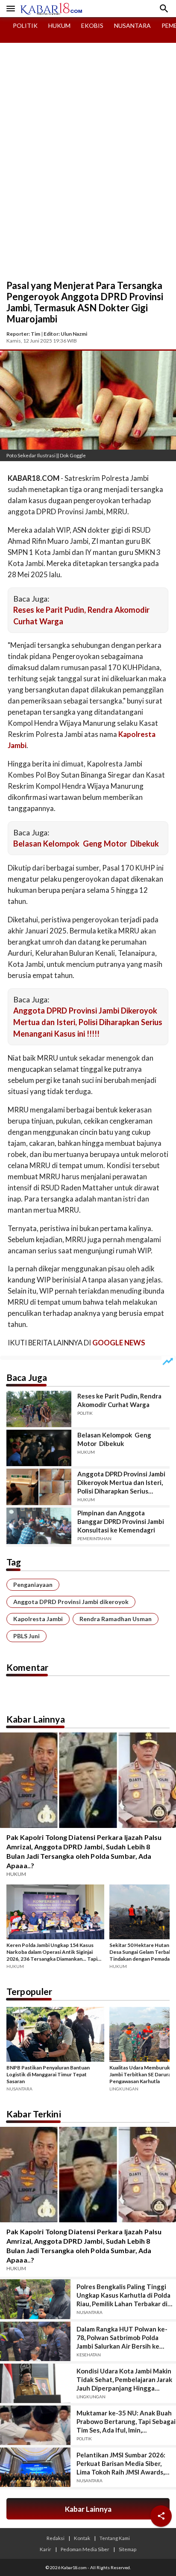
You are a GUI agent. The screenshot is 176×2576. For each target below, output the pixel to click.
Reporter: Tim (23, 334)
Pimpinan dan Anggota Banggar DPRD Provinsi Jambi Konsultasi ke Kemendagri (121, 1521)
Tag (14, 1562)
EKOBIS (92, 25)
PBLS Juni (26, 1636)
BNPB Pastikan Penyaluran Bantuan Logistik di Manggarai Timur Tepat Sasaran (48, 2074)
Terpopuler (29, 1991)
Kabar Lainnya (36, 1719)
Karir (45, 2549)
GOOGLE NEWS (119, 1343)
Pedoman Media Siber (85, 2549)
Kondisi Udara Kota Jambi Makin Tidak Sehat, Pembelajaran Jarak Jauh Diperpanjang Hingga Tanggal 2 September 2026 (124, 2380)
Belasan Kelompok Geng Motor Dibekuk (86, 844)
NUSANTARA (132, 25)
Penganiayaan (33, 1585)
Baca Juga (27, 1377)
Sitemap (128, 2549)
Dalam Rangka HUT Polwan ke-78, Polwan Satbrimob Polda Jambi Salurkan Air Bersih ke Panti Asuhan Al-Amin (122, 2338)
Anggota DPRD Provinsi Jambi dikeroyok (71, 1602)
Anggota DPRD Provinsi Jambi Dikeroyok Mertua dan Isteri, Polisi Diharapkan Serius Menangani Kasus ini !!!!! (88, 1022)
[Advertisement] (88, 187)
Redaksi (56, 2538)
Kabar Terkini (34, 2114)
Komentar (27, 1667)
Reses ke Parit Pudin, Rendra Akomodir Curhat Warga (119, 1400)
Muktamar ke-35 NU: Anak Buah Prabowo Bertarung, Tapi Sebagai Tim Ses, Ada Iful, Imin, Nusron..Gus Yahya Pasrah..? (126, 2422)
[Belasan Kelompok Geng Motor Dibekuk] (39, 1448)
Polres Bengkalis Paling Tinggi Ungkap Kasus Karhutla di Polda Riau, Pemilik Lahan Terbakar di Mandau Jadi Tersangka (123, 2295)
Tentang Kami (115, 2538)
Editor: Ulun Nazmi (65, 334)
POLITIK (25, 25)
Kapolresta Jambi (38, 1619)
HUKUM (59, 25)
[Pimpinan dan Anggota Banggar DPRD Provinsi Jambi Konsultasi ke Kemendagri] (39, 1526)
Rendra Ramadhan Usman (116, 1619)
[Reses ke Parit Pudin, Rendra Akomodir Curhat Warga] (39, 1409)
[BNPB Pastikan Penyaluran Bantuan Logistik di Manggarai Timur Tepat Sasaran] (55, 2036)
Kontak (82, 2538)
